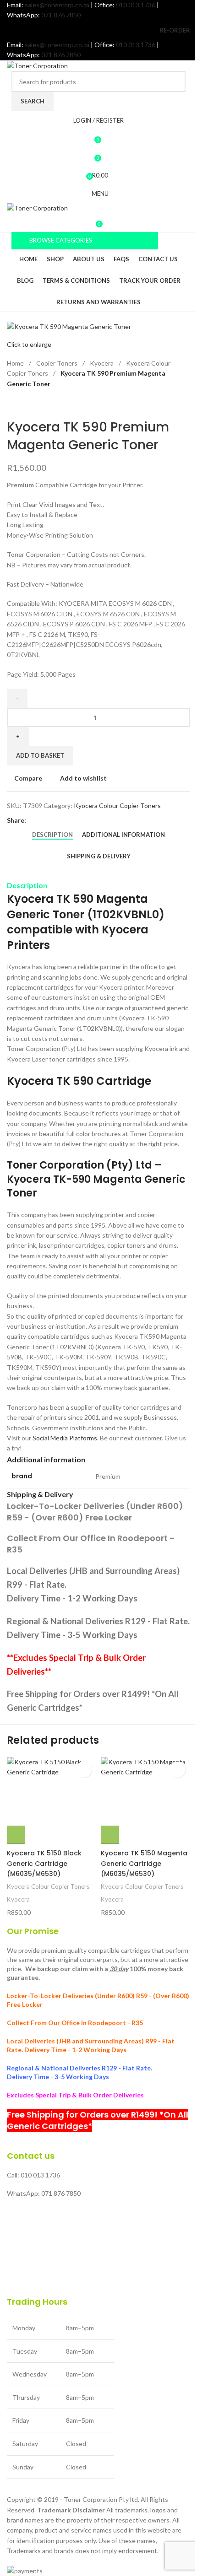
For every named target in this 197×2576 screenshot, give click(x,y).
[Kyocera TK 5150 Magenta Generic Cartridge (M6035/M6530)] (145, 1800)
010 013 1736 (136, 5)
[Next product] (34, 404)
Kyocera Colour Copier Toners (117, 806)
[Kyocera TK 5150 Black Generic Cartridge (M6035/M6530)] (52, 1800)
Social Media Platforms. (66, 1438)
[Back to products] (23, 404)
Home (16, 363)
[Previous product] (12, 404)
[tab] (52, 835)
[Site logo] (37, 65)
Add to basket (40, 755)
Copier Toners (57, 363)
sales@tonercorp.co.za (57, 5)
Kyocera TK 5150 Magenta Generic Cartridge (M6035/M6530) (144, 1863)
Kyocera (102, 363)
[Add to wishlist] (84, 1770)
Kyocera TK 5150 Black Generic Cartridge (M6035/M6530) (44, 1863)
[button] (16, 1835)
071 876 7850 (61, 15)
